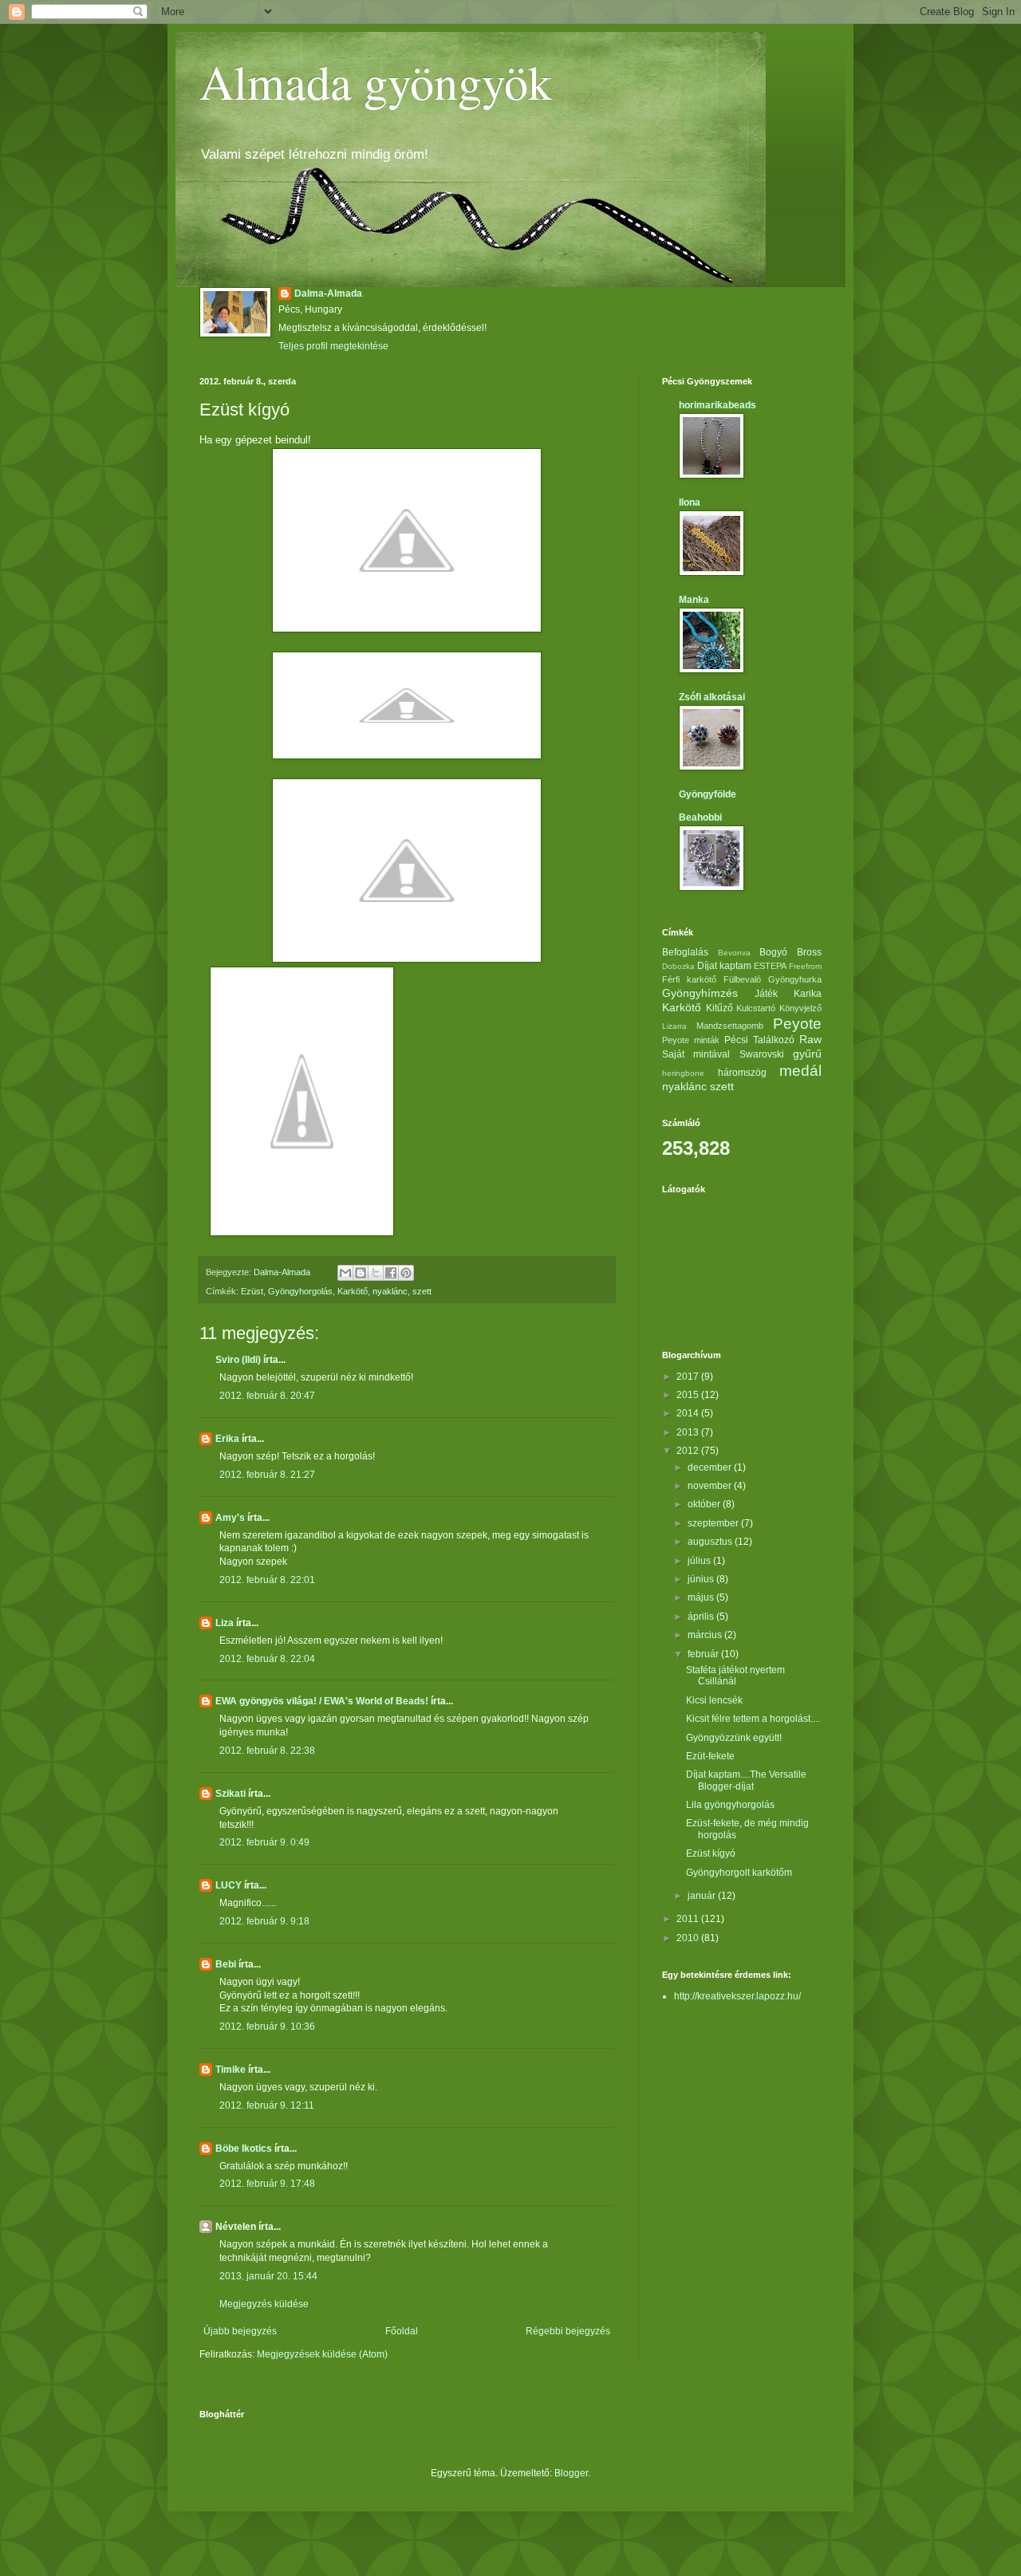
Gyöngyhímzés (700, 993)
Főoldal (402, 2331)
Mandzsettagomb (730, 1026)
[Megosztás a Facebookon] (391, 1273)
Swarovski (762, 1054)
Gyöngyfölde (708, 794)
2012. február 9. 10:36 (267, 2027)
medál (800, 1071)
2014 (689, 1413)
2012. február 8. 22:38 (267, 1751)
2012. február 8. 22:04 (267, 1659)
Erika (227, 1439)
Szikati (231, 1794)
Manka (694, 600)
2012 (689, 1451)
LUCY (229, 1885)
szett (422, 1291)
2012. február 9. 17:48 (267, 2184)
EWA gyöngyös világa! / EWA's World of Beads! (322, 1701)
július (700, 1561)
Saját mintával (696, 1054)
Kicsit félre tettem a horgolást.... (753, 1719)
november (711, 1486)
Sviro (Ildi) (238, 1360)
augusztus (711, 1542)
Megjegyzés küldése (264, 2304)
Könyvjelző (800, 1008)
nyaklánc (390, 1291)
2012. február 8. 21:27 (267, 1475)
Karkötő (353, 1291)
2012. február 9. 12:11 (267, 2105)
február (704, 1654)
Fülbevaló (742, 979)
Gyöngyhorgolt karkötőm (739, 1873)
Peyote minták (691, 1040)
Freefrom (805, 966)
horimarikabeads (717, 405)
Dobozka (678, 966)
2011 (689, 1919)
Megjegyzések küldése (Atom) (322, 2354)
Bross (809, 952)
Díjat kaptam (724, 966)
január (703, 1896)
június (702, 1579)
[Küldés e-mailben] (345, 1273)
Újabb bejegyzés (240, 2331)
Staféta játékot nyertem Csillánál (735, 1676)
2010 (689, 1938)
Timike (231, 2070)
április (702, 1617)
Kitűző (719, 1008)
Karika (808, 994)
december (711, 1467)
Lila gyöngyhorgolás (730, 1805)
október (705, 1504)
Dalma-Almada (328, 293)
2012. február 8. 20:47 (267, 1396)
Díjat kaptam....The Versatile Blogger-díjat (746, 1780)
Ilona (690, 502)
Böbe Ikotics (244, 2149)
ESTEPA (770, 966)
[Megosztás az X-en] (376, 1273)
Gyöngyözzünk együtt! (734, 1738)
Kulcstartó (756, 1008)
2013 (689, 1432)
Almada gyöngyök (376, 81)
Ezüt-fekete (710, 1756)
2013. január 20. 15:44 (268, 2276)
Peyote (797, 1024)
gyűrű (807, 1054)
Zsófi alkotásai (712, 697)
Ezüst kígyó (711, 1853)
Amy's (230, 1518)
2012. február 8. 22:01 (267, 1580)
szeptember (714, 1523)
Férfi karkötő (689, 979)
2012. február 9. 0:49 (264, 1842)
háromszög (742, 1073)
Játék (766, 994)
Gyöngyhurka (795, 979)
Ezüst (252, 1291)
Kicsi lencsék (714, 1700)
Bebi (226, 1964)
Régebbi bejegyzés (568, 2331)
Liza (225, 1623)
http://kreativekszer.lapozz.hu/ (737, 1996)
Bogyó (773, 952)
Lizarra (674, 1026)
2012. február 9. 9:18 (264, 1921)
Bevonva (734, 953)
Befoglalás (685, 952)
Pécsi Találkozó (759, 1040)
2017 (689, 1377)
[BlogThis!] (361, 1273)
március (706, 1635)
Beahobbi (700, 817)
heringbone (683, 1073)
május (702, 1597)
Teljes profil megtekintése (333, 346)
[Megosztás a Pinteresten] (406, 1273)
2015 (689, 1395)
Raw (810, 1039)
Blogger (571, 2473)
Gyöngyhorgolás (300, 1291)
